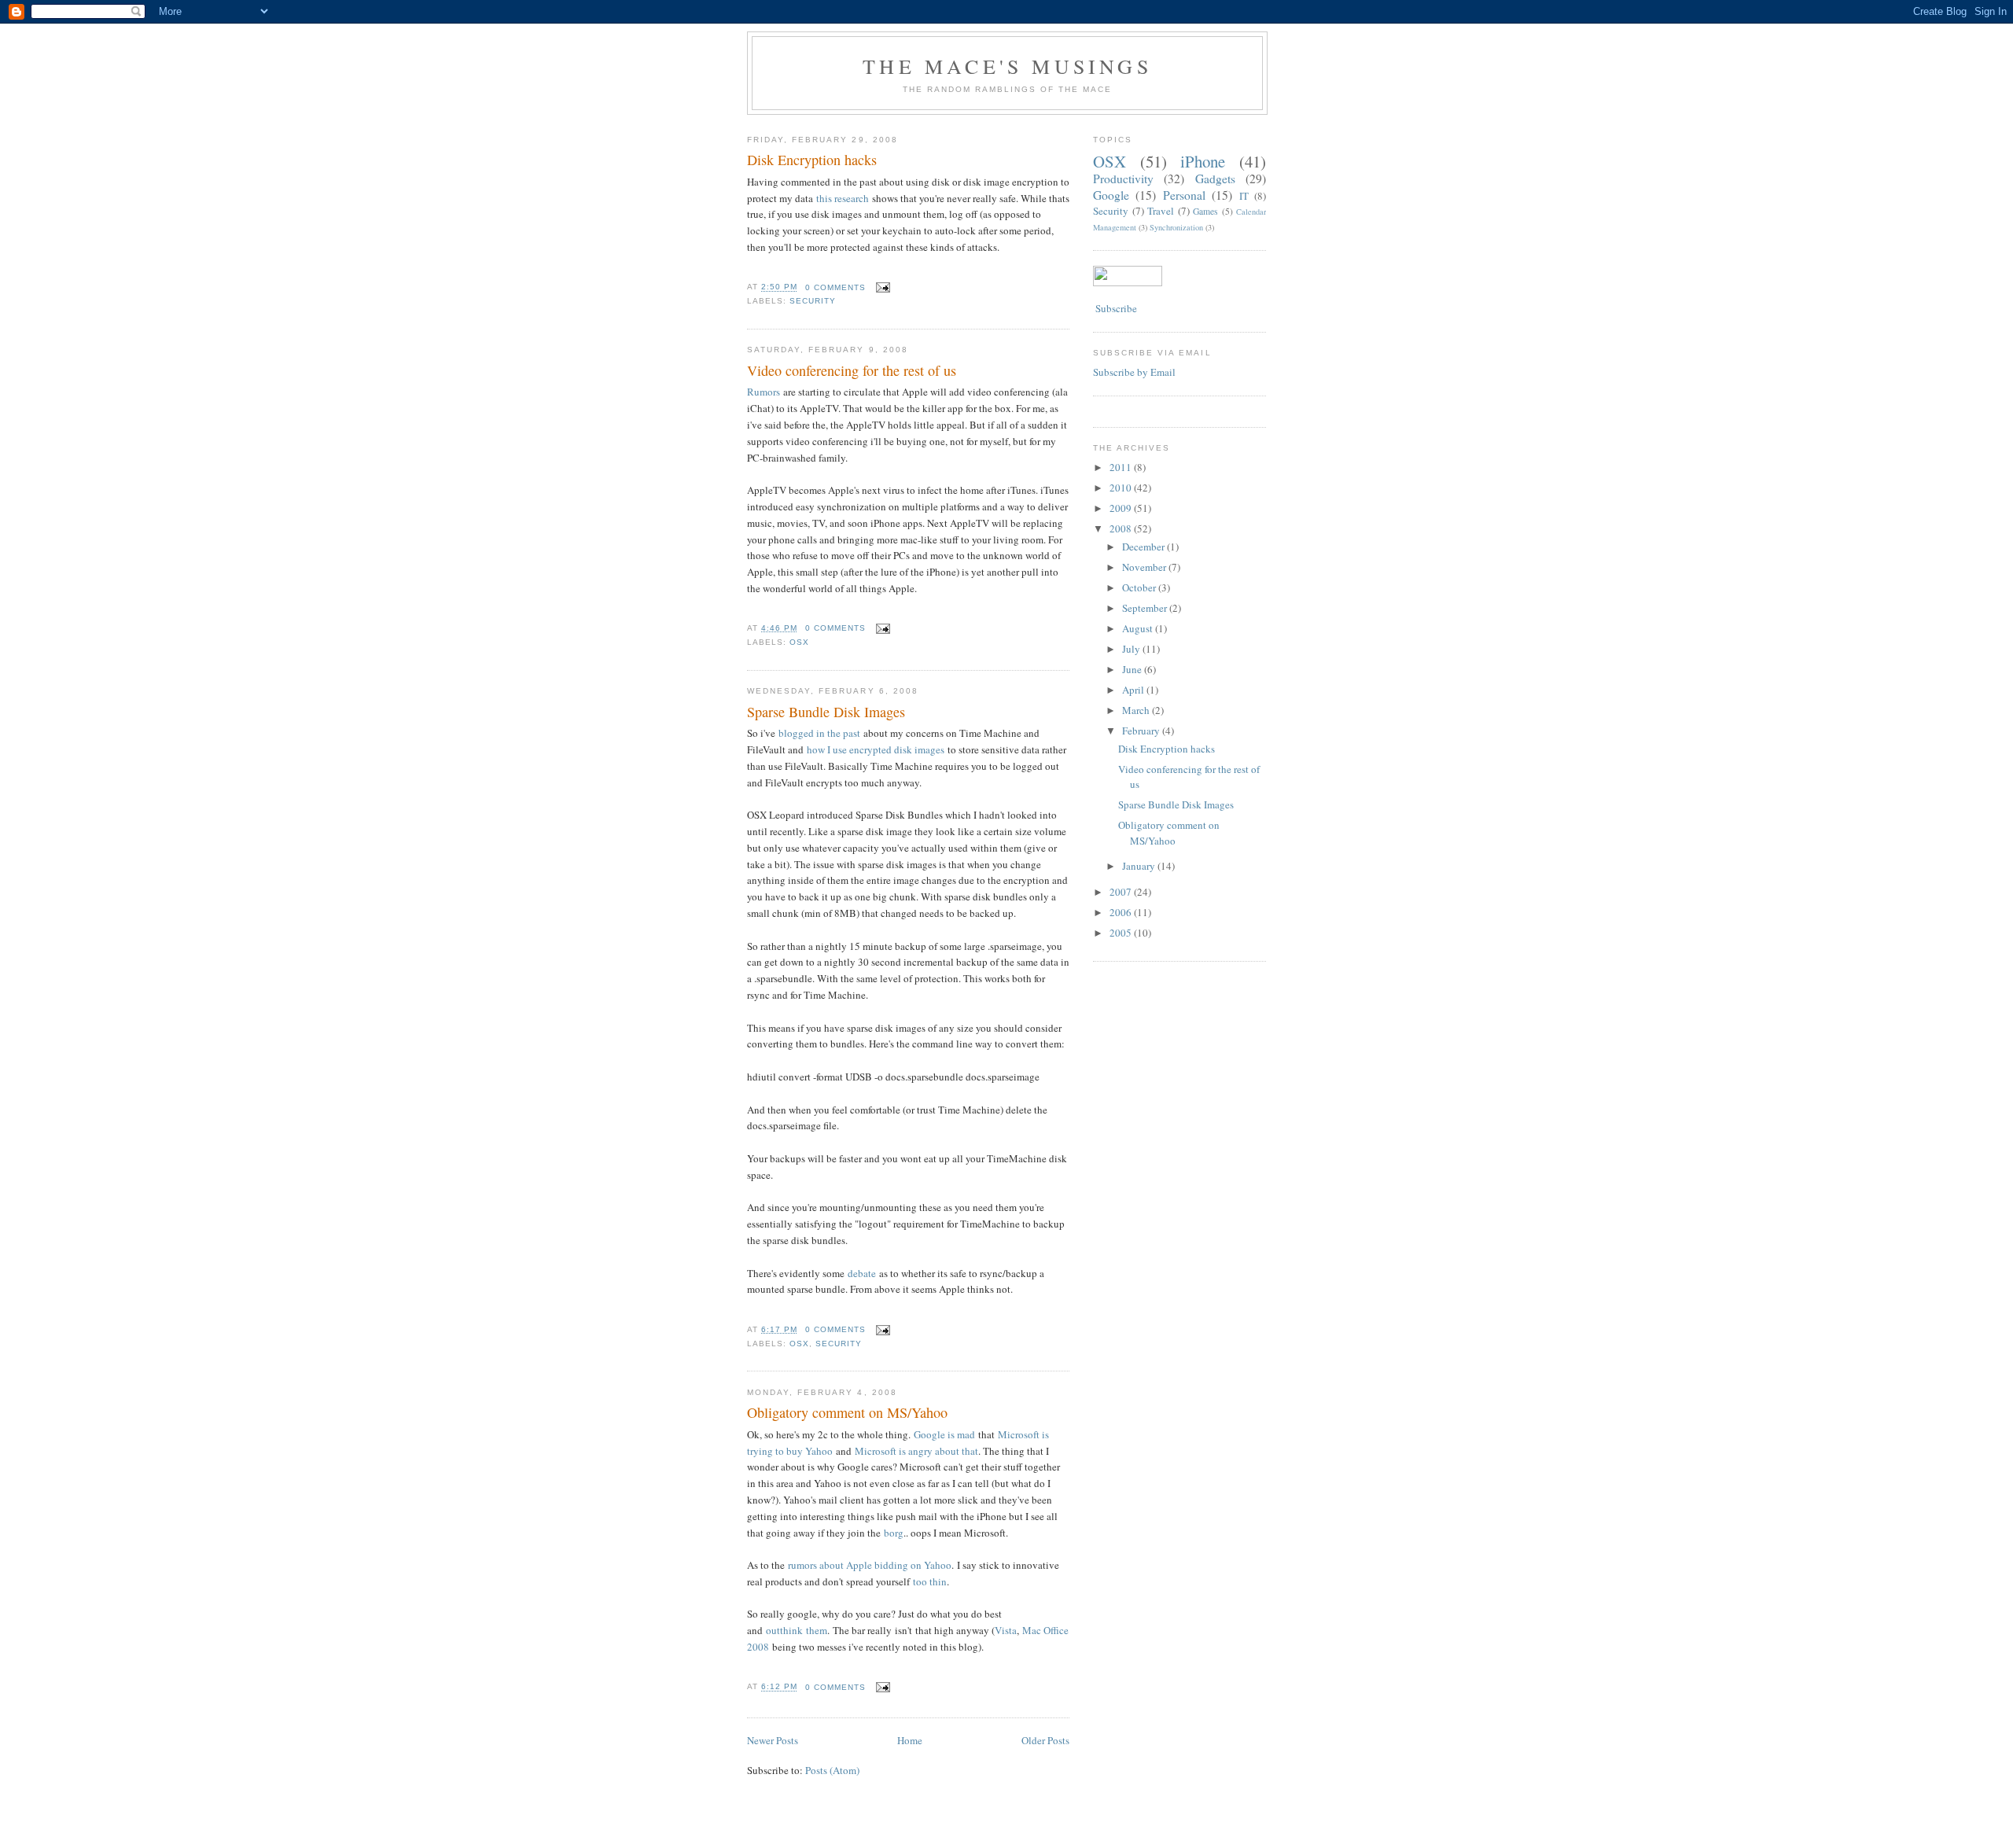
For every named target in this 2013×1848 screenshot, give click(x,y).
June (1133, 669)
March (1137, 710)
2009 (1122, 508)
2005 (1122, 933)
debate (862, 1273)
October (1140, 587)
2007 (1122, 892)
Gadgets (1215, 179)
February (1142, 731)
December (1145, 547)
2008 (1122, 528)
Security (813, 301)
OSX (799, 642)
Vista (1006, 1630)
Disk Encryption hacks (812, 160)
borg (894, 1533)
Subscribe (1115, 308)
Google (1111, 195)
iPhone (1203, 161)
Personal (1184, 195)
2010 (1122, 488)
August (1139, 628)
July (1132, 649)
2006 (1122, 912)
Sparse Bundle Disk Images (826, 712)
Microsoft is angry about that (916, 1451)
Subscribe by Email (1134, 372)
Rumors (764, 392)
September (1146, 608)
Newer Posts (773, 1740)
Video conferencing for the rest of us (852, 370)
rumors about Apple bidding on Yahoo (870, 1565)
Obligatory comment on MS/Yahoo (847, 1412)
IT (1244, 196)
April (1134, 690)
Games (1205, 211)
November (1145, 567)
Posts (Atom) (832, 1770)
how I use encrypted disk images (876, 749)
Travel (1161, 211)
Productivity (1123, 179)
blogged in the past (819, 733)
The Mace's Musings (1007, 66)
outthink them (797, 1630)
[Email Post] (881, 287)
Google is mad (944, 1434)
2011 (1122, 467)
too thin (930, 1581)
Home (910, 1740)
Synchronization (1176, 227)
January (1140, 866)
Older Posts (1045, 1740)
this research (843, 198)
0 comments (835, 287)
